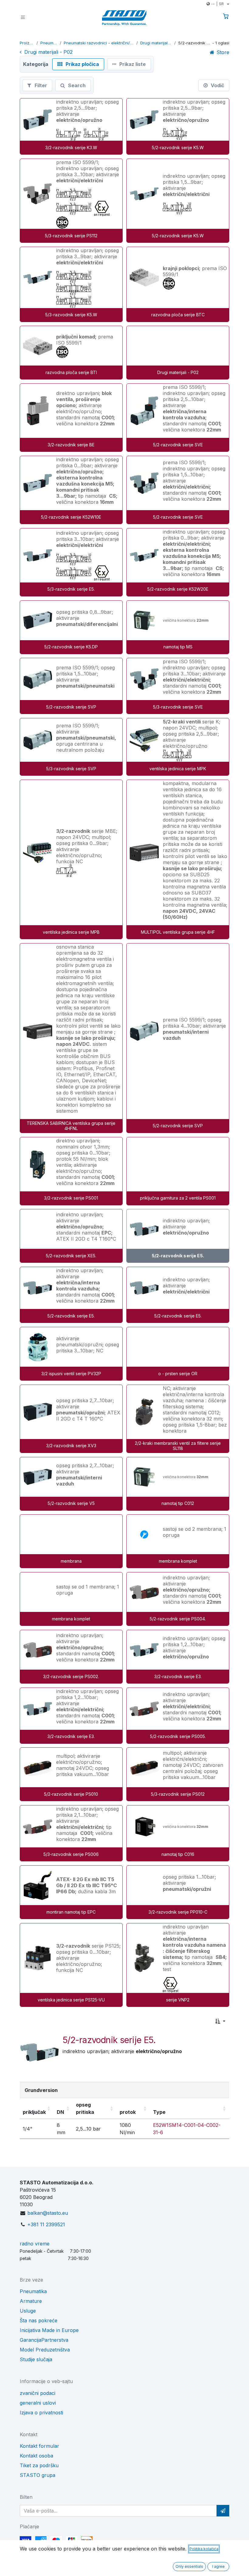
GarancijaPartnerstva (44, 2340)
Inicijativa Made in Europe (49, 2330)
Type (159, 2112)
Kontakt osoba (36, 2456)
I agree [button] (218, 2566)
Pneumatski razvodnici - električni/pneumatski (99, 43)
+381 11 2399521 (46, 2224)
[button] (220, 2021)
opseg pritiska (85, 2108)
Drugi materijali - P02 (156, 43)
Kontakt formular (39, 2446)
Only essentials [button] (189, 2566)
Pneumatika (49, 43)
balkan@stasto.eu (48, 2213)
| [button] (217, 4)
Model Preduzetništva (45, 2350)
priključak (34, 2112)
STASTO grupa (38, 2475)
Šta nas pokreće (39, 2320)
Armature (31, 2301)
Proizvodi (27, 43)
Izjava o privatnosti (41, 2413)
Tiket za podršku (39, 2465)
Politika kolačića (204, 2549)
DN (60, 2112)
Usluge (28, 2311)
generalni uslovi (38, 2403)
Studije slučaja (36, 2359)
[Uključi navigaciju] (23, 17)
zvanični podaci (38, 2393)
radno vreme (35, 2244)
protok (128, 2112)
